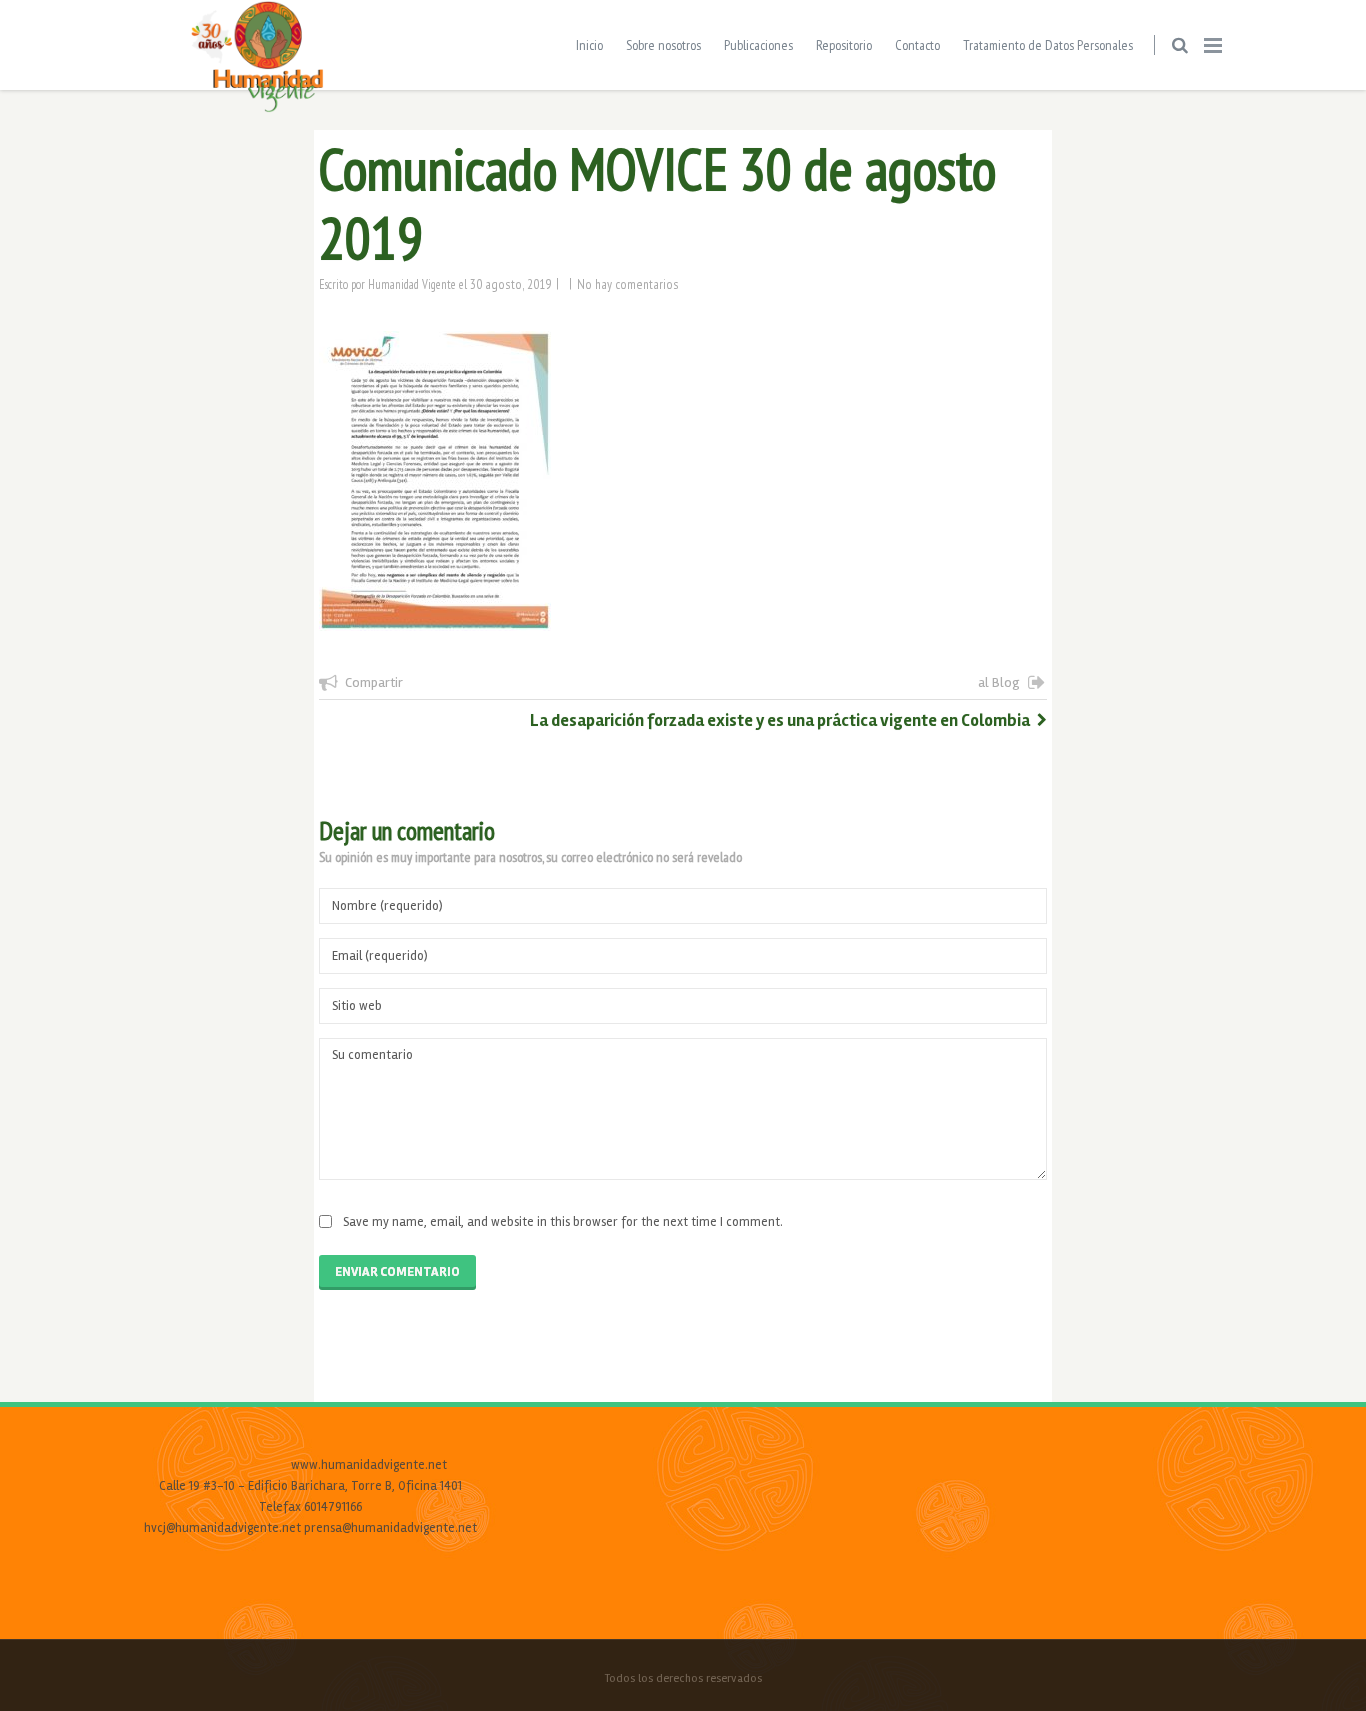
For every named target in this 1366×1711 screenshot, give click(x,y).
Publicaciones (758, 45)
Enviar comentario (397, 1272)
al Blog (999, 682)
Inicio (589, 45)
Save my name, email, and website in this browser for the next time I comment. (563, 1222)
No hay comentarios (628, 284)
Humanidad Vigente (412, 284)
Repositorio (844, 45)
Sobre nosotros (663, 45)
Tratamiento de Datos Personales (1048, 45)
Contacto (917, 45)
